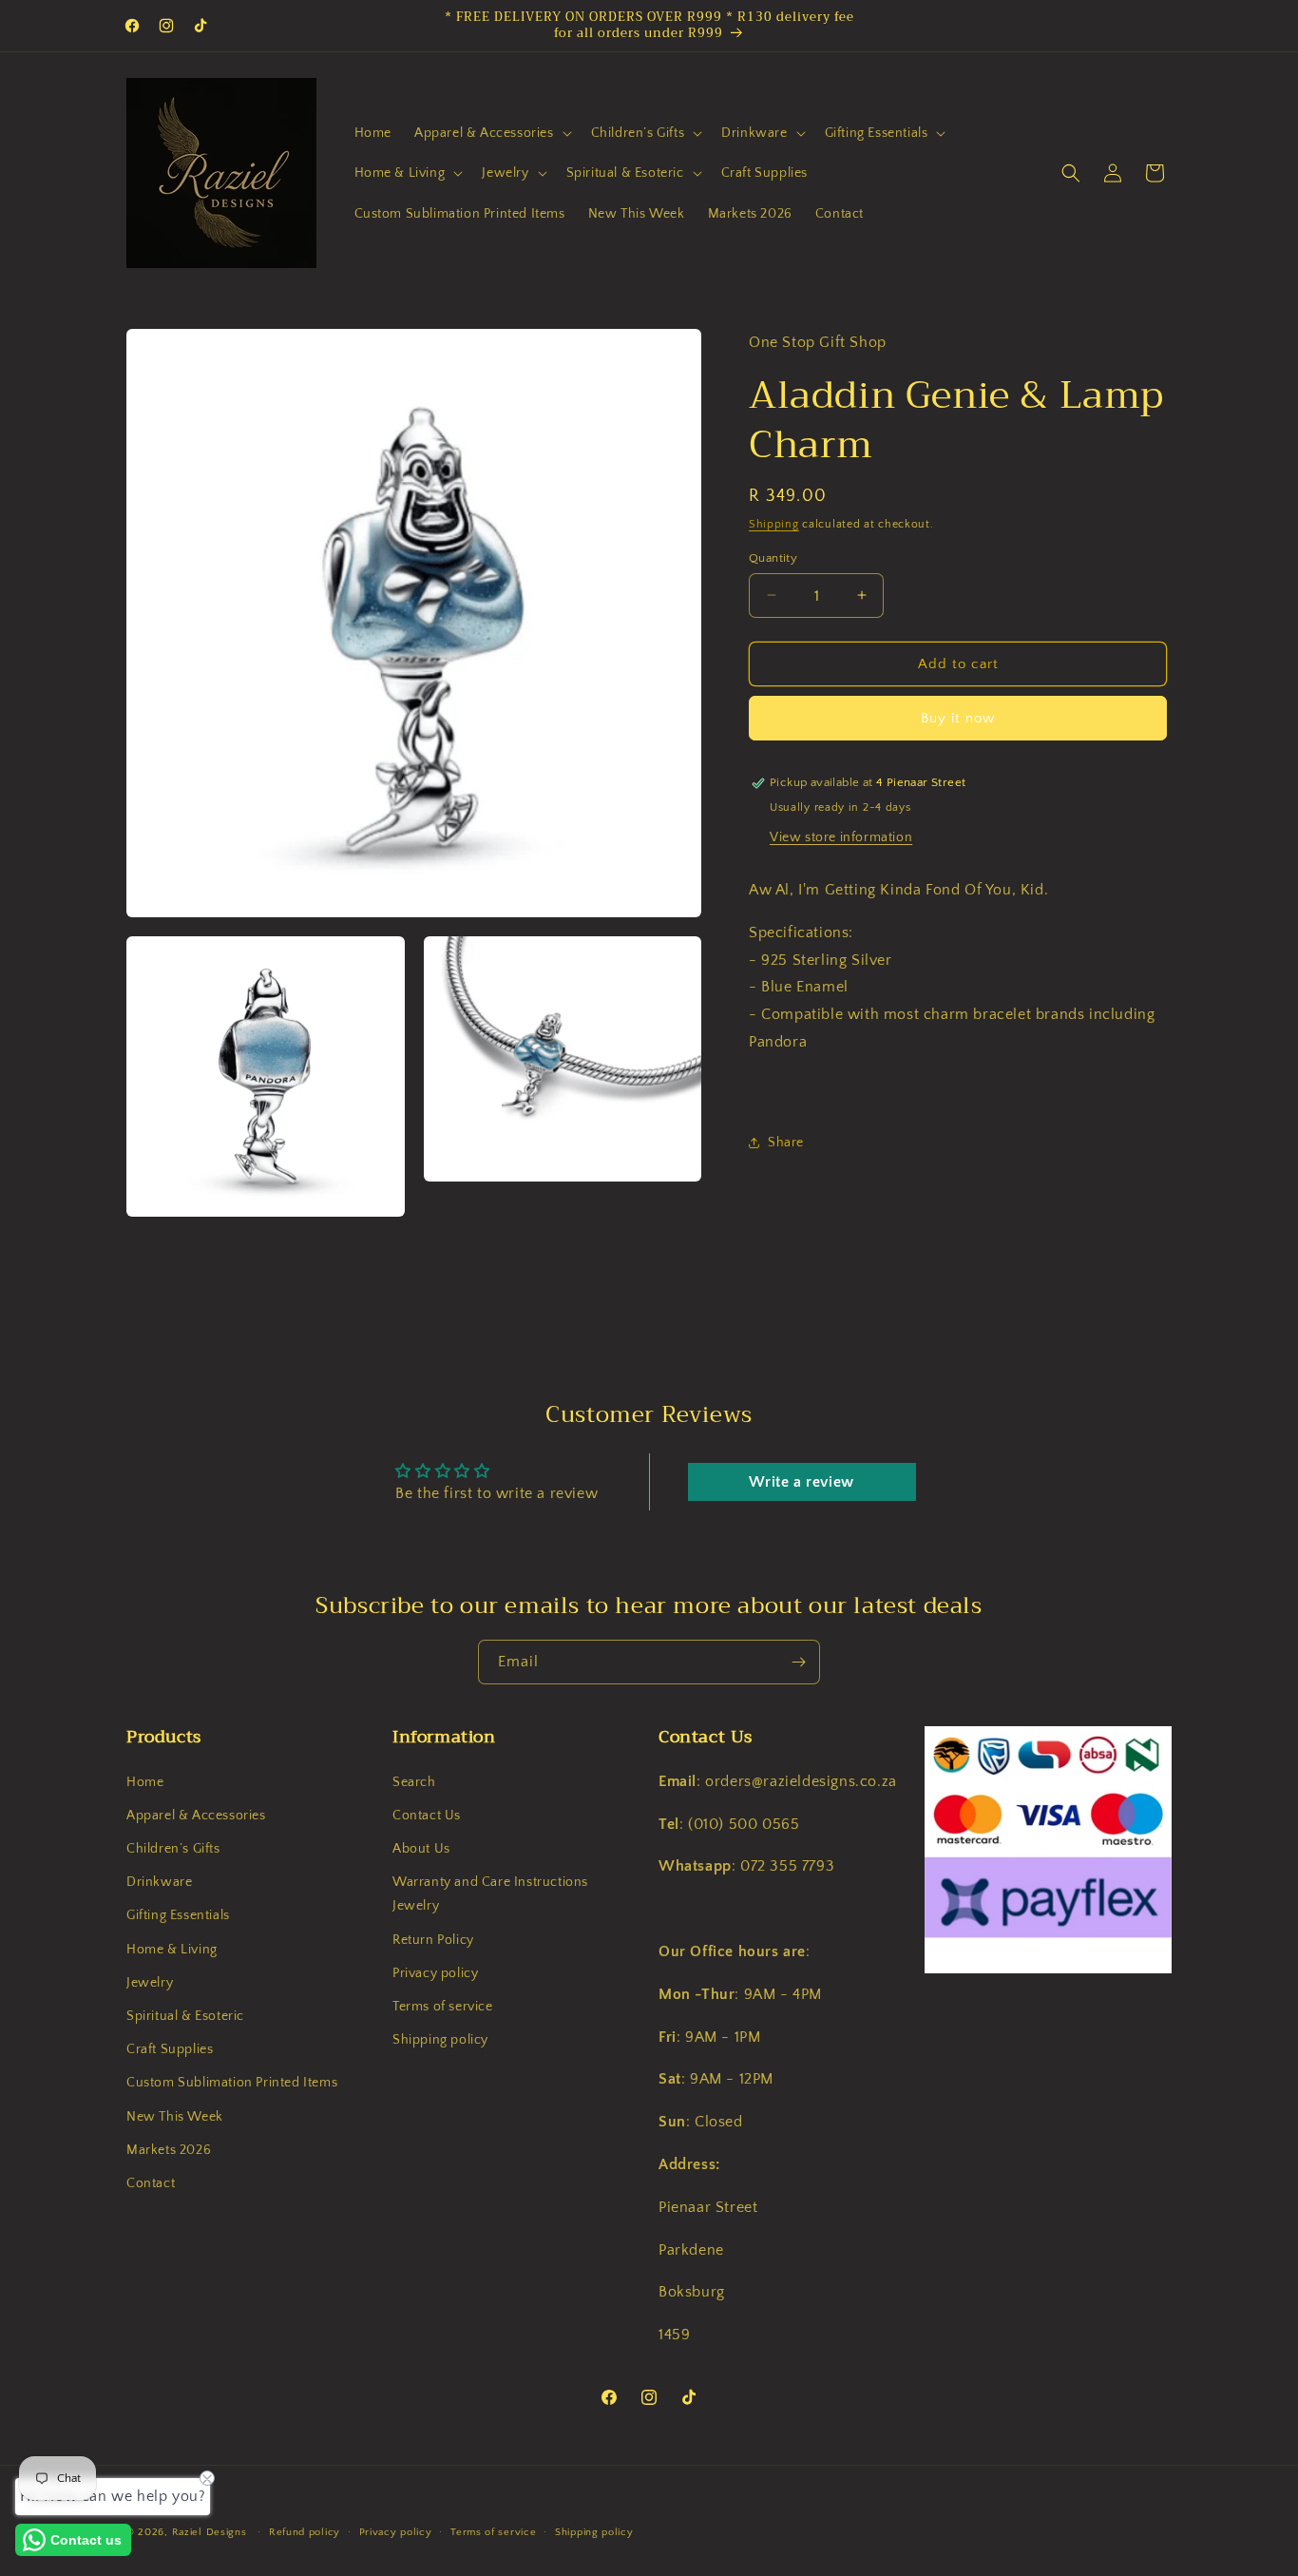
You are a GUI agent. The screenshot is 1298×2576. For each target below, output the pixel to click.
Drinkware (159, 1882)
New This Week (175, 2116)
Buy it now (958, 718)
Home (145, 1781)
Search (414, 1781)
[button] (491, 133)
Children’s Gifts (173, 1849)
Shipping (774, 524)
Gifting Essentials (178, 1915)
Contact (151, 2183)
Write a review (801, 1483)
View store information (841, 837)
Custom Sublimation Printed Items (232, 2083)
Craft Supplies (170, 2049)
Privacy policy (435, 1973)
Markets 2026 (169, 2150)
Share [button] (786, 1143)
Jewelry (150, 1983)
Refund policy (305, 2531)
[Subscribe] (798, 1662)
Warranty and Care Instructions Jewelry (490, 1894)
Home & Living (172, 1949)
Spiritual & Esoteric (185, 2016)
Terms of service (443, 2007)
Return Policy (433, 1939)
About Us (421, 1849)
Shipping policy (440, 2040)
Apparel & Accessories (196, 1816)
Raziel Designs (210, 2532)
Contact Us (427, 1816)
